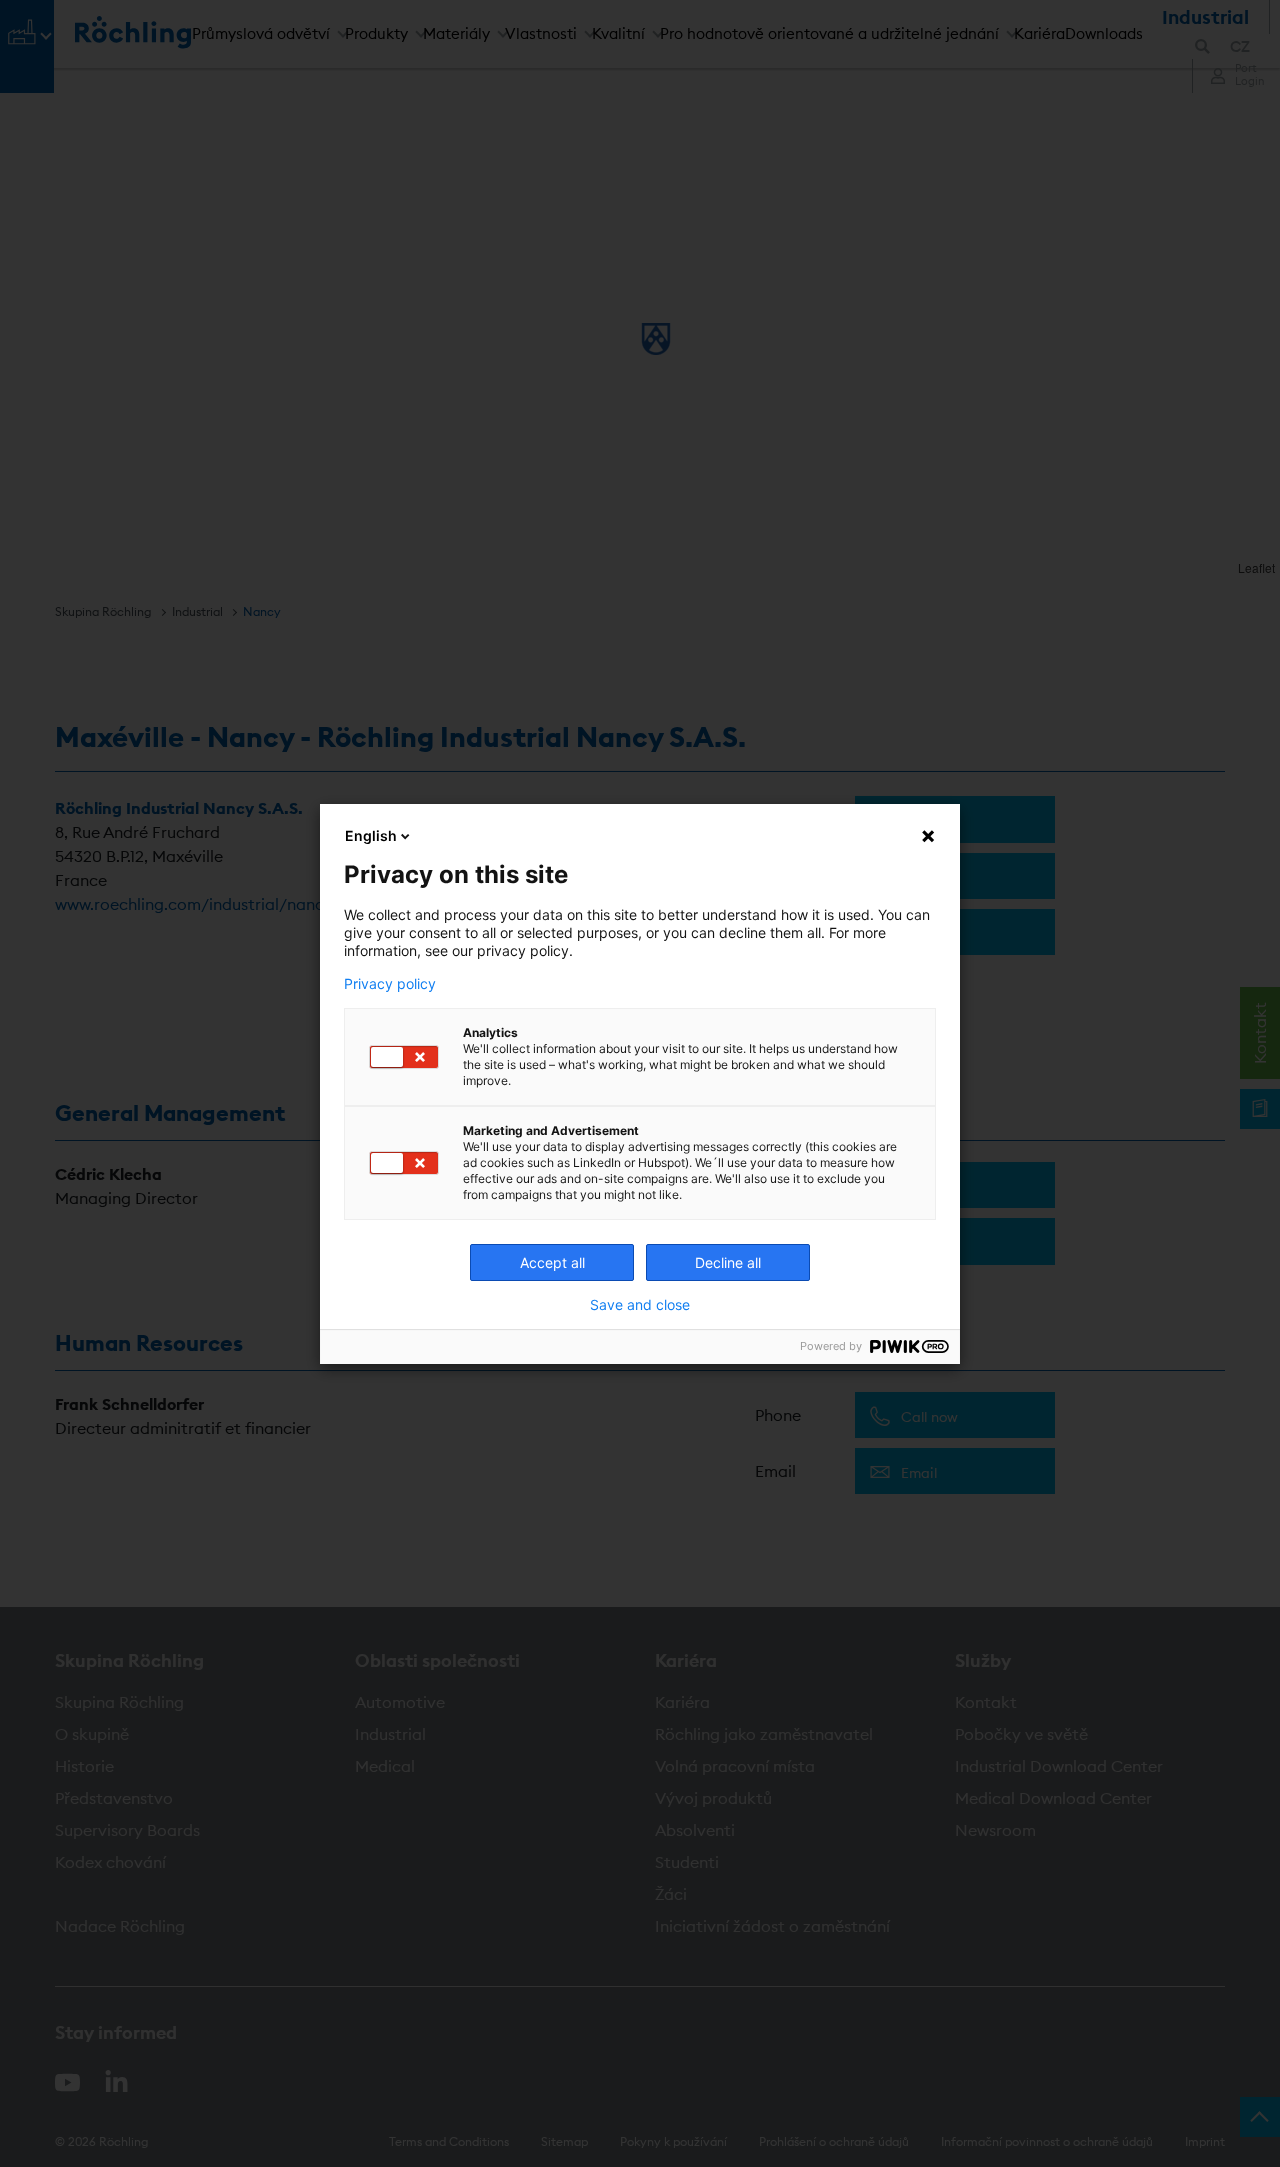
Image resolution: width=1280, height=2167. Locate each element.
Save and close (640, 1305)
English (371, 835)
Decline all (728, 1262)
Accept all (552, 1262)
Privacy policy (390, 984)
